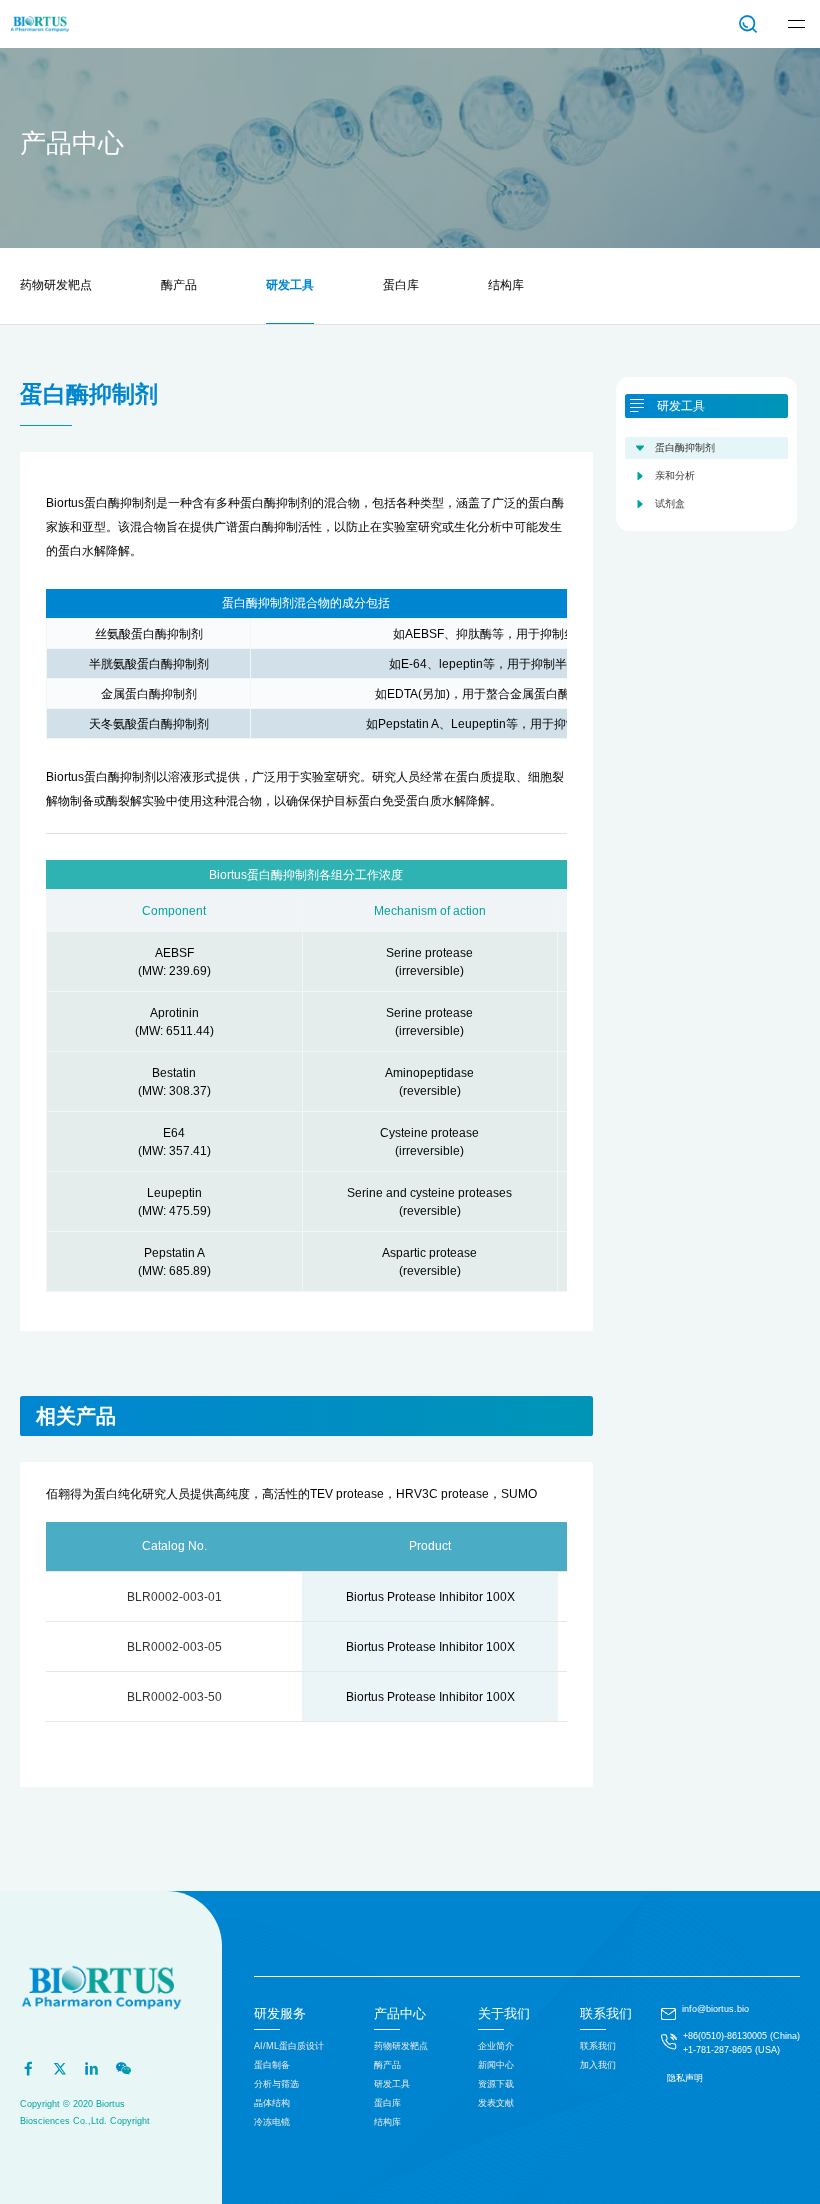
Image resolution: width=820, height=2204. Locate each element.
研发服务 (280, 2013)
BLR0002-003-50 (174, 1697)
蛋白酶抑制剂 (685, 447)
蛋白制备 (272, 2065)
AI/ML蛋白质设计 (289, 2046)
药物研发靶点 (56, 285)
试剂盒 (670, 503)
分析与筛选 (276, 2084)
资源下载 (496, 2084)
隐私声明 (685, 2078)
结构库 (506, 285)
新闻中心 (496, 2065)
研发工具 (290, 285)
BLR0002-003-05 (174, 1647)
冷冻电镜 (272, 2122)
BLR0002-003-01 (174, 1597)
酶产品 (179, 285)
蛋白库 (401, 285)
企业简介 (496, 2046)
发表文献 (496, 2103)
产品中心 (400, 2013)
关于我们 (504, 2013)
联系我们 (606, 2013)
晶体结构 (272, 2103)
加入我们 (598, 2065)
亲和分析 (675, 475)
